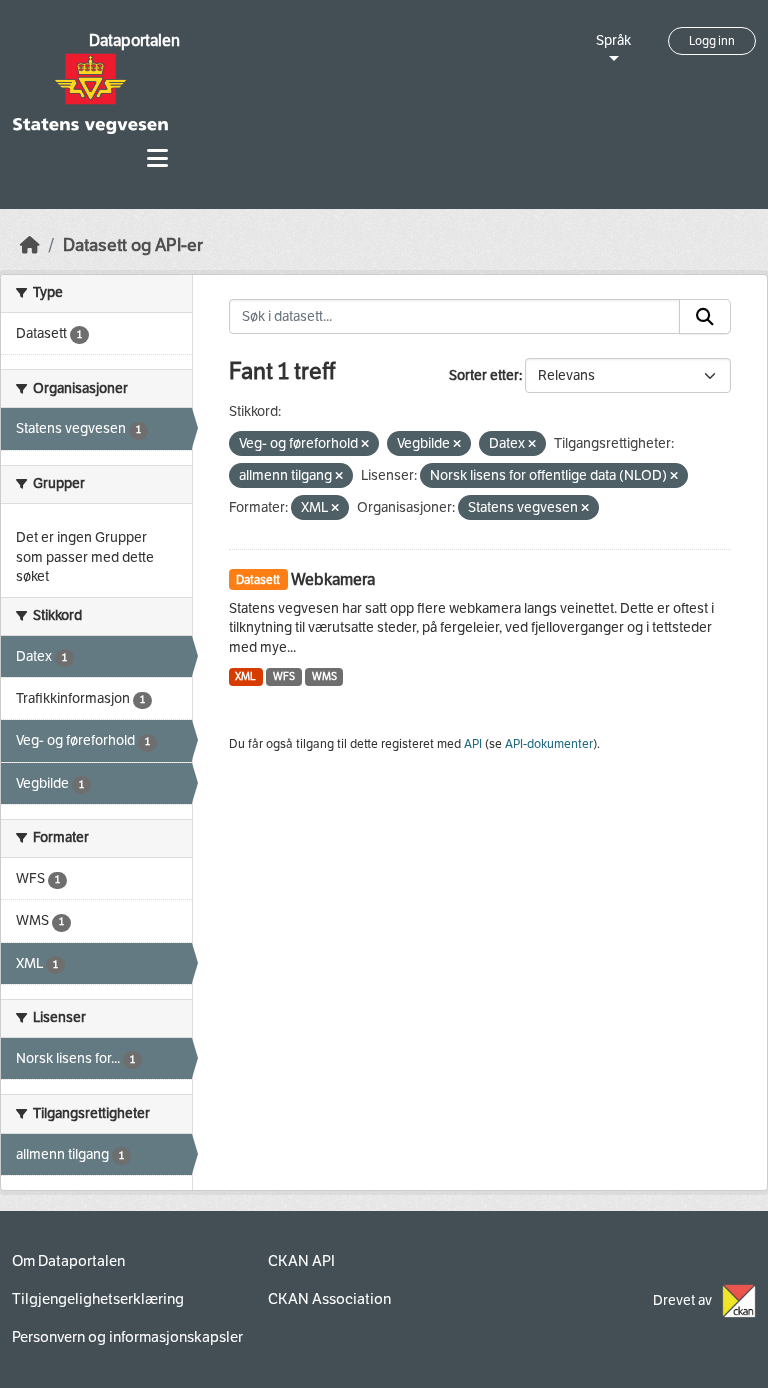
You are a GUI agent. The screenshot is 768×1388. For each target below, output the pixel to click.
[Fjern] (365, 444)
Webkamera (333, 579)
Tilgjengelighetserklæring (98, 1299)
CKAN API (301, 1261)
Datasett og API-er (133, 245)
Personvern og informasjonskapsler (127, 1337)
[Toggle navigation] (157, 158)
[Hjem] (30, 245)
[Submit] (705, 317)
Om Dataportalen (68, 1261)
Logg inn (712, 41)
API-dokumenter (549, 744)
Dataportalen (134, 40)
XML (245, 676)
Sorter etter (484, 375)
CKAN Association (329, 1299)
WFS (284, 676)
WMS (324, 676)
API (473, 744)
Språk (613, 40)
